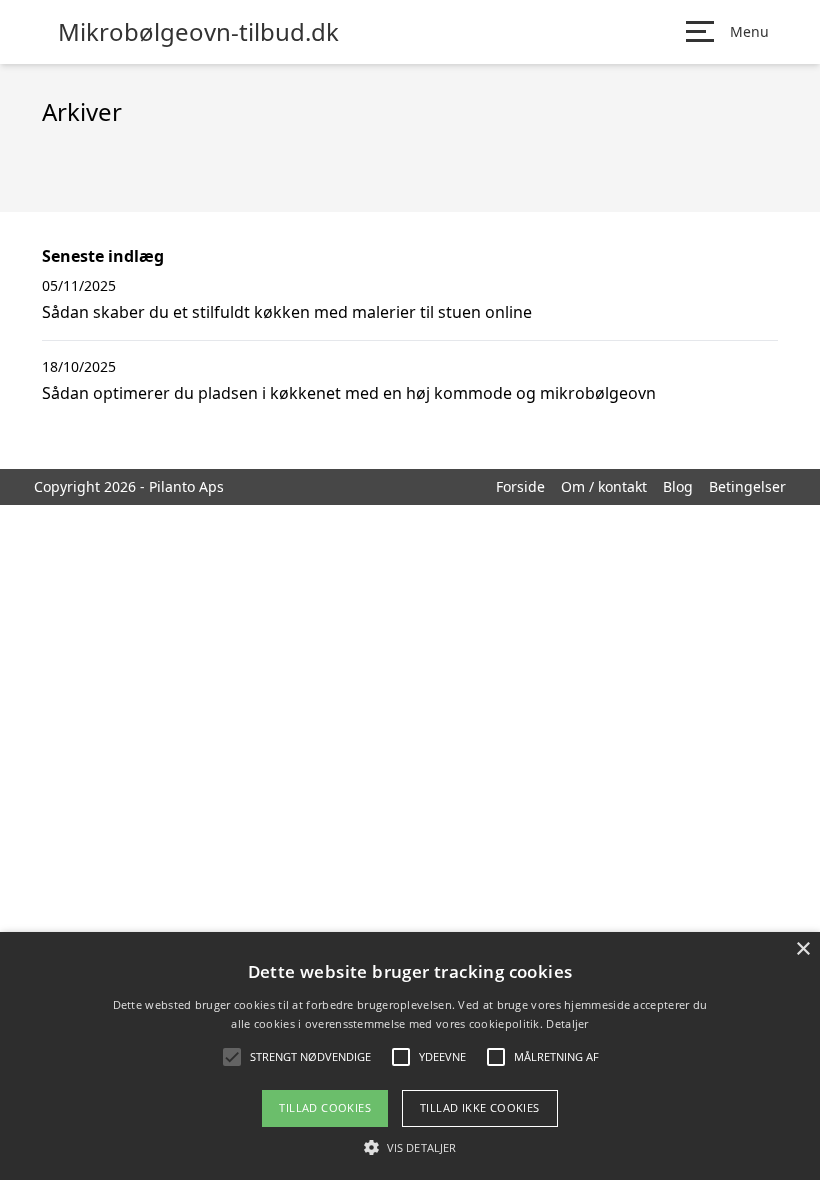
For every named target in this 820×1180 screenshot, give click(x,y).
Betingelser (747, 486)
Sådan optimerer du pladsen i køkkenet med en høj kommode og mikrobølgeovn (349, 393)
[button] (410, 1147)
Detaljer (567, 1023)
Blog (678, 486)
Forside (520, 486)
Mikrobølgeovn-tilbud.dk (198, 32)
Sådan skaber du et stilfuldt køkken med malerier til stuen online (287, 312)
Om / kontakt (604, 486)
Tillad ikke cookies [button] (480, 1107)
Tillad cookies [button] (325, 1107)
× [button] (802, 949)
